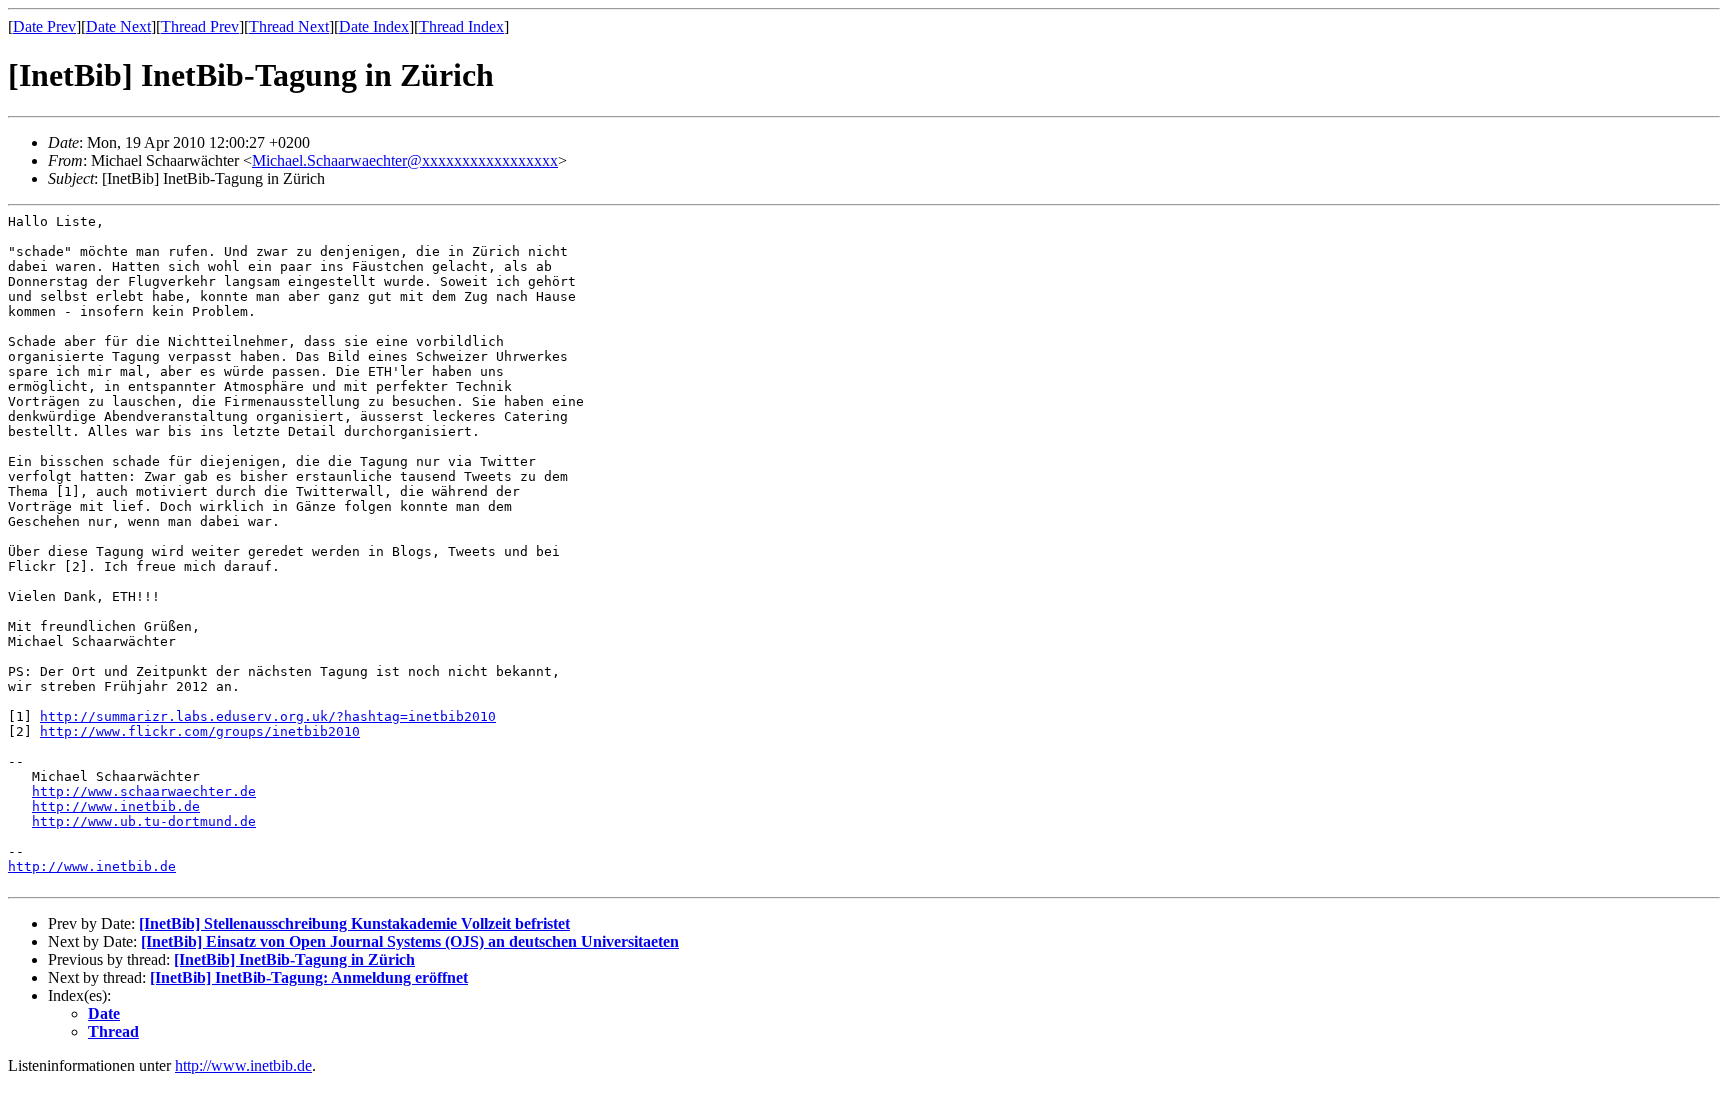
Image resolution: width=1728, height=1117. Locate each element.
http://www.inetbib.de (116, 806)
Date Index (374, 26)
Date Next (118, 26)
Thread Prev (200, 26)
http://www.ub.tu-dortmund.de (144, 821)
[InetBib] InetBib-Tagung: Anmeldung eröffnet (309, 977)
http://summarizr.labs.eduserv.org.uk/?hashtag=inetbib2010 (268, 716)
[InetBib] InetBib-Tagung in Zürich (294, 959)
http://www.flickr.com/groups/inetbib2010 (200, 731)
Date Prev (44, 26)
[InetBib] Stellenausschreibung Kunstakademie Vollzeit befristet (354, 923)
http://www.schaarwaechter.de (144, 791)
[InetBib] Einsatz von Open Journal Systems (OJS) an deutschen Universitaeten (410, 941)
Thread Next (289, 26)
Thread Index (461, 26)
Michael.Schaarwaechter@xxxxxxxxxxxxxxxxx (405, 160)
